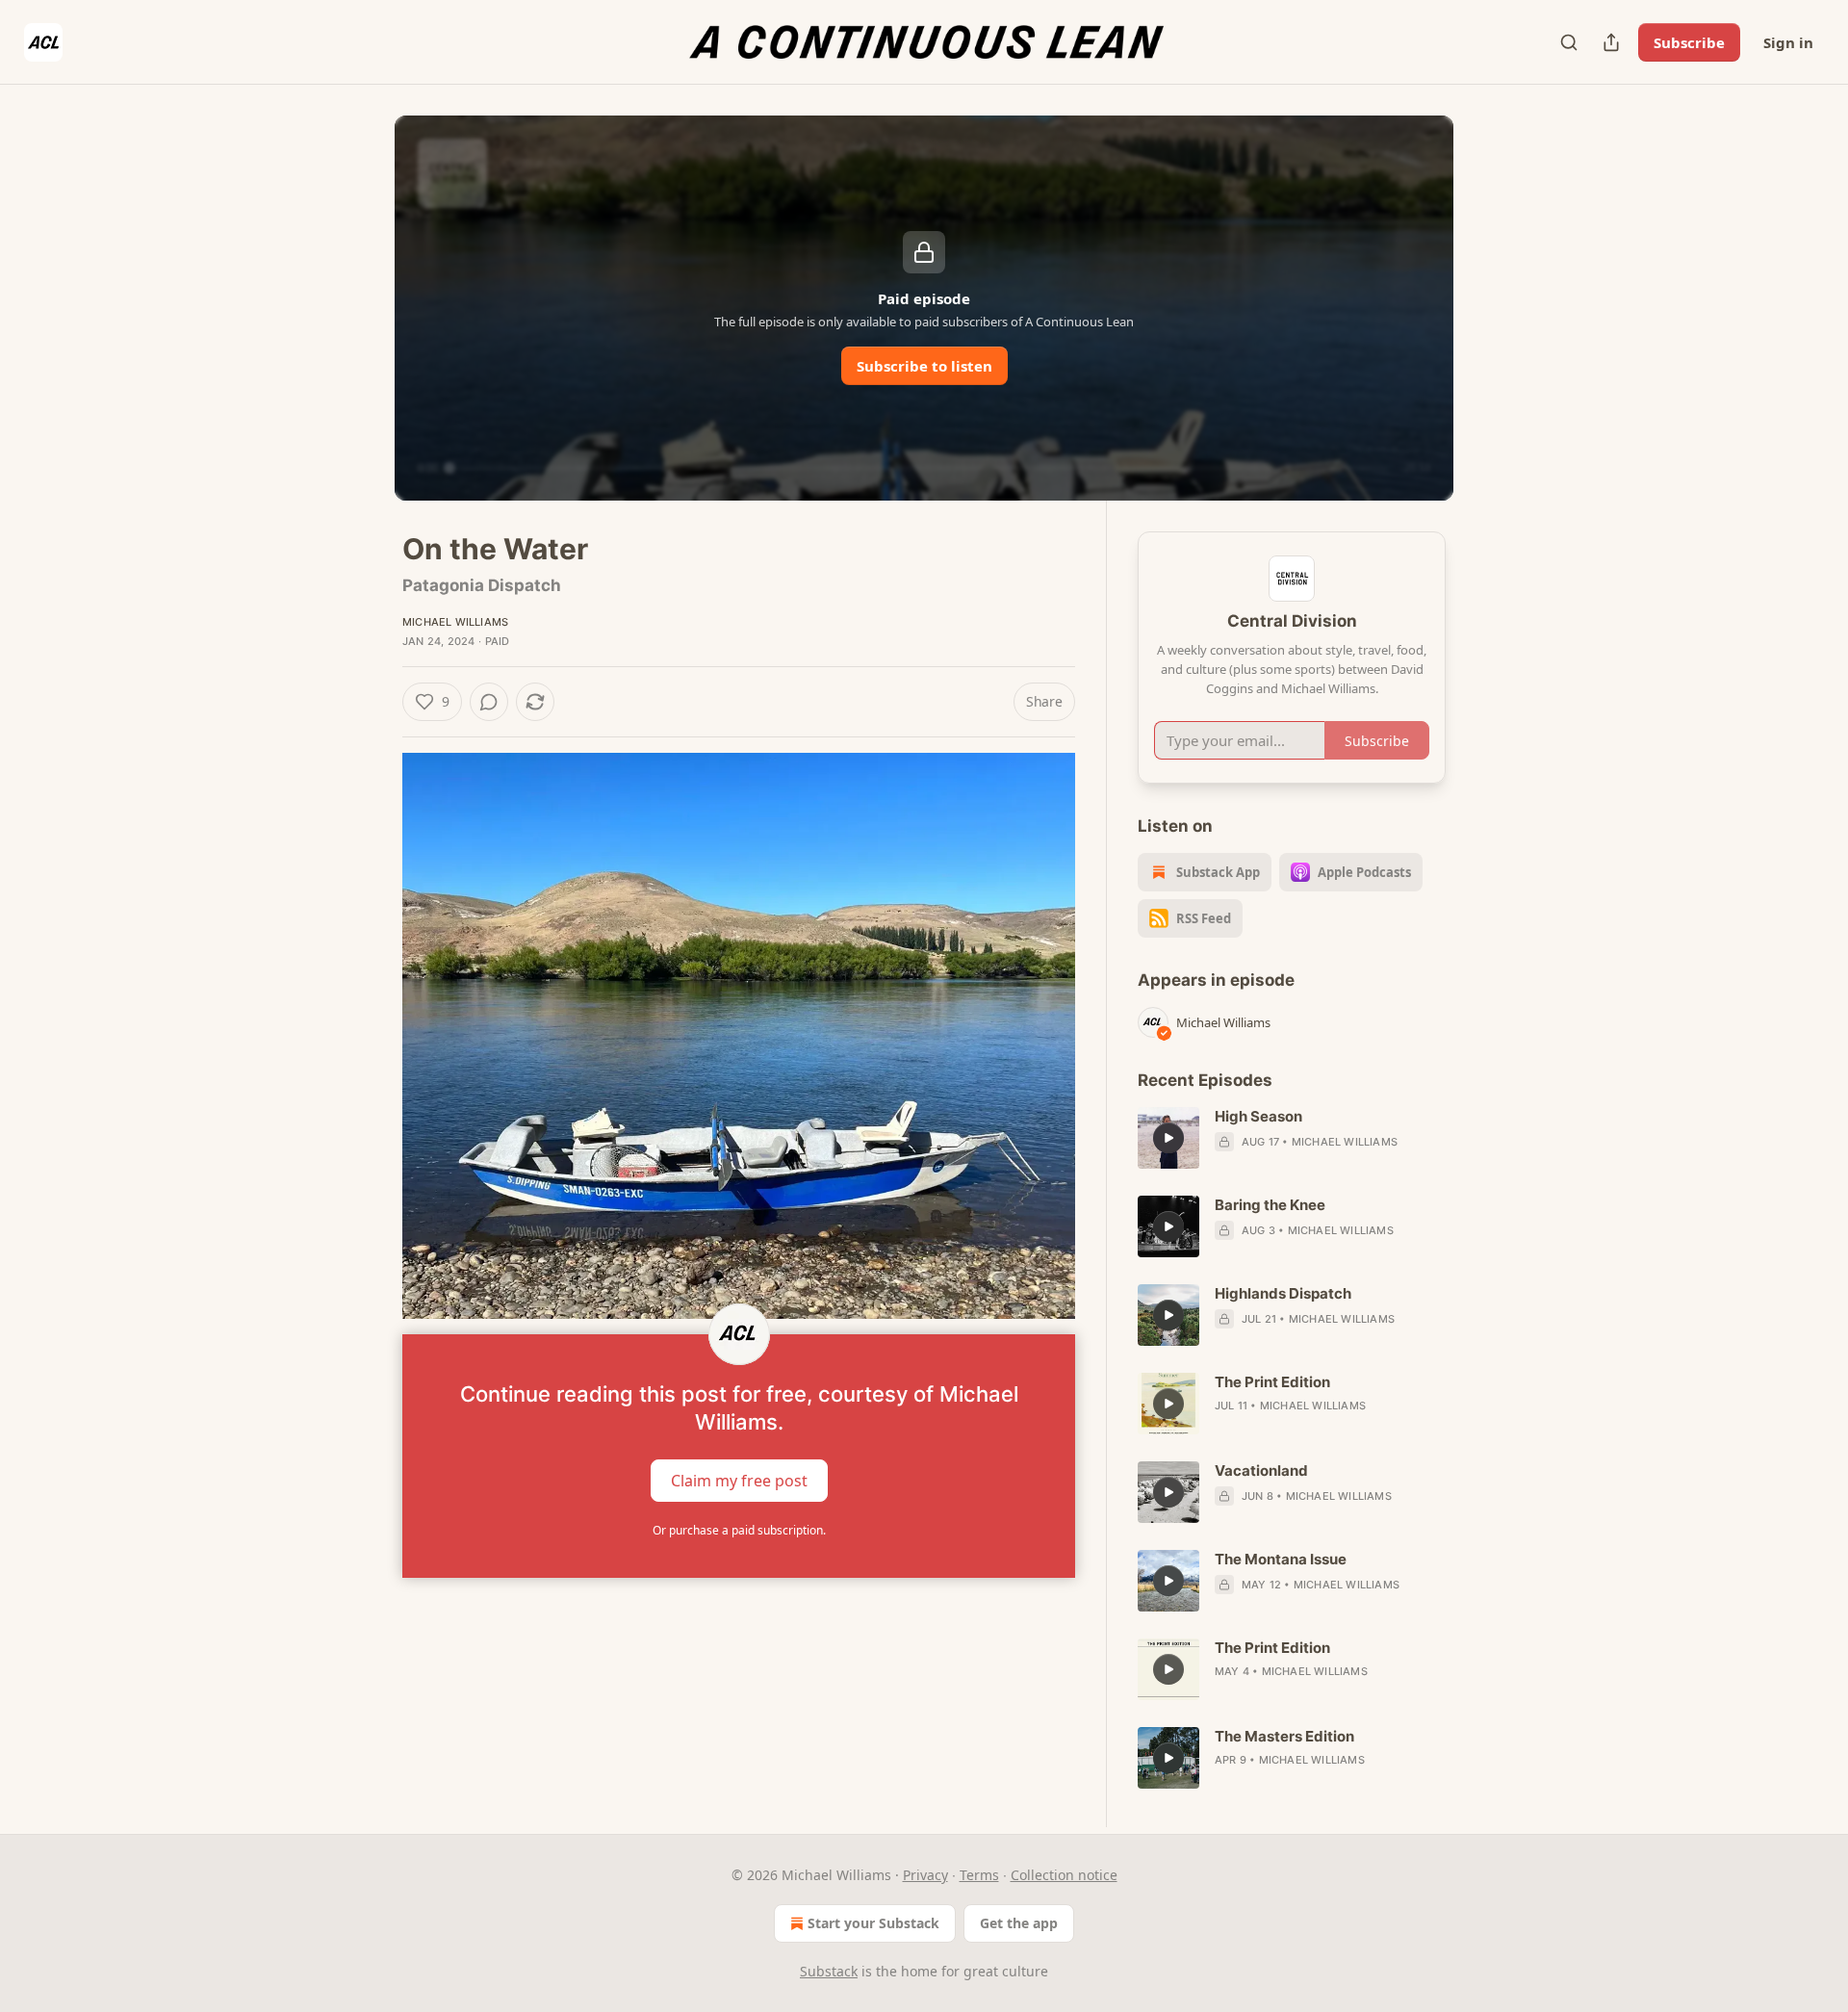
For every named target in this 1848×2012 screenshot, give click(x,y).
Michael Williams (455, 622)
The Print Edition (1272, 1382)
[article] (1292, 1138)
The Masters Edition (1284, 1736)
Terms (979, 1875)
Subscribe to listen (924, 366)
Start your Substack (873, 1923)
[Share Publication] (1611, 42)
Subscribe (1689, 42)
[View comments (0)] (489, 702)
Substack (829, 1971)
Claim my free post (739, 1480)
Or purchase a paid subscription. (739, 1530)
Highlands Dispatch (1283, 1293)
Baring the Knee (1270, 1205)
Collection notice (1064, 1875)
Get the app (1019, 1923)
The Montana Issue (1281, 1559)
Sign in (1788, 42)
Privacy (925, 1875)
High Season (1258, 1116)
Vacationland (1261, 1470)
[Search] (1569, 42)
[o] (1168, 1138)
